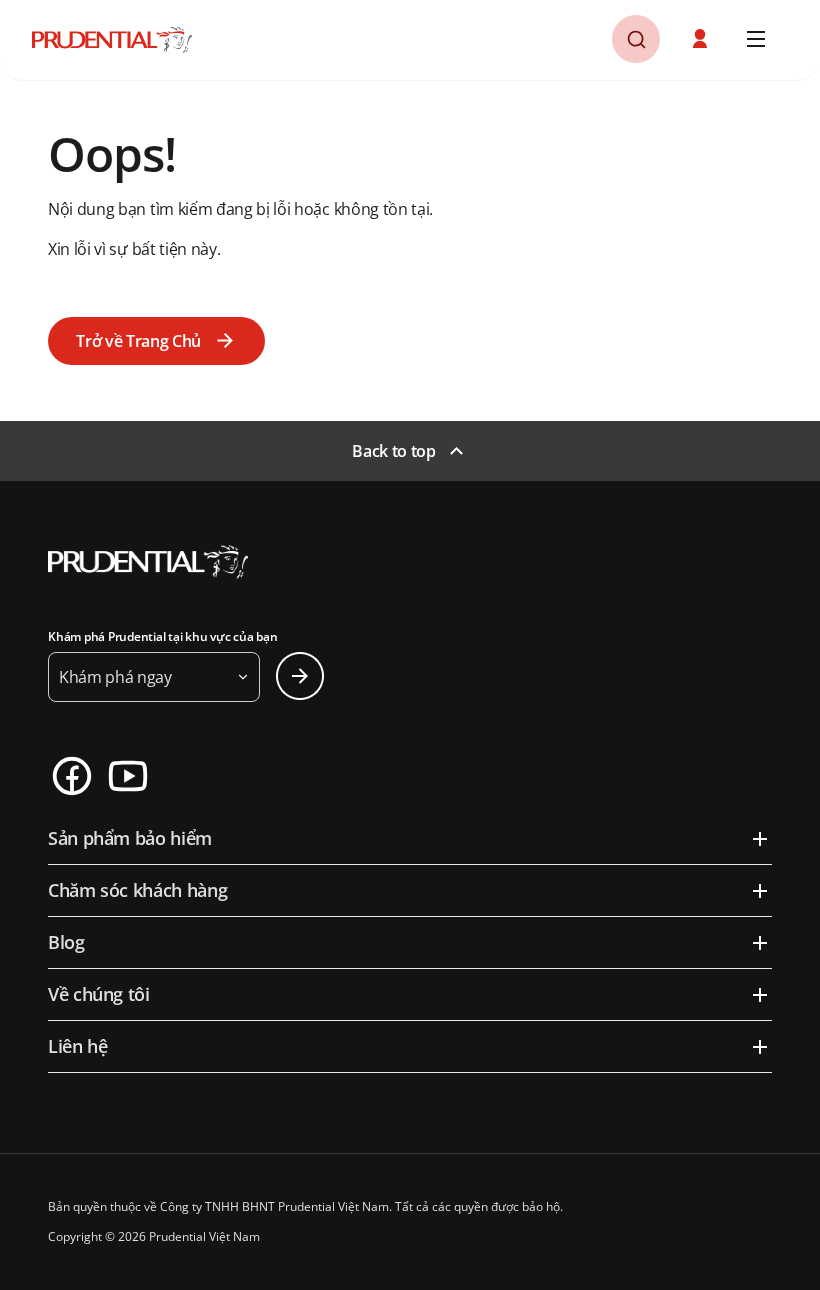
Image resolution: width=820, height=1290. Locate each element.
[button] (702, 39)
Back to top (393, 451)
